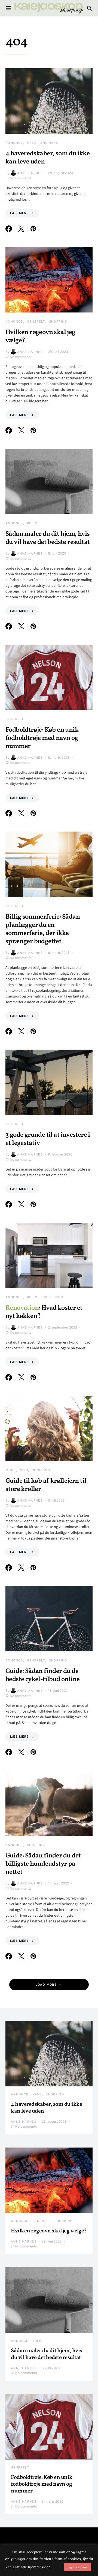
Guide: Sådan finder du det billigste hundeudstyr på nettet (43, 1864)
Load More (46, 1985)
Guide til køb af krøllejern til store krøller (46, 1485)
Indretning (52, 1297)
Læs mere (19, 213)
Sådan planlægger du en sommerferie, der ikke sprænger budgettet (43, 929)
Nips (24, 1470)
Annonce (14, 143)
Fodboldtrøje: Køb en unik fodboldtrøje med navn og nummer (42, 738)
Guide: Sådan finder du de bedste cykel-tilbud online (42, 1675)
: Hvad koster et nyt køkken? (44, 1312)
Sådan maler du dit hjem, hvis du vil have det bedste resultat (48, 538)
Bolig (32, 523)
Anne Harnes (30, 173)
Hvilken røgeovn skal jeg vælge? (40, 336)
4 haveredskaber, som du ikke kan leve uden (48, 158)
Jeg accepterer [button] (78, 2567)
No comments (21, 178)
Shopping (49, 143)
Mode (11, 1470)
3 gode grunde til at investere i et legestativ (48, 1139)
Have (32, 143)
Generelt (36, 321)
